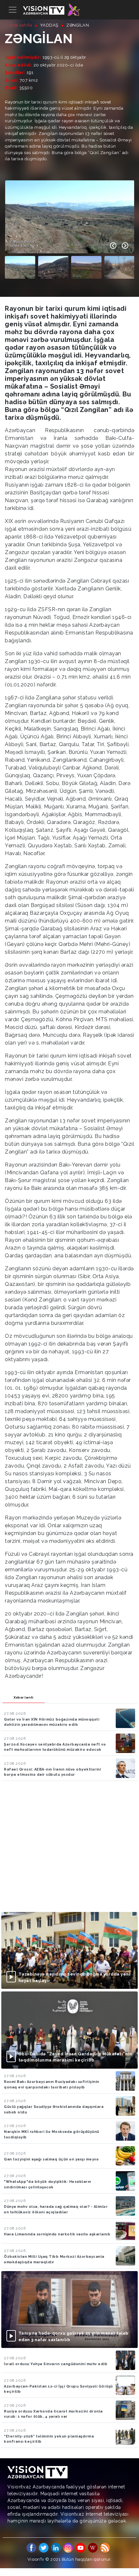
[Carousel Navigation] (119, 246)
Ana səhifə (21, 25)
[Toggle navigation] (13, 10)
